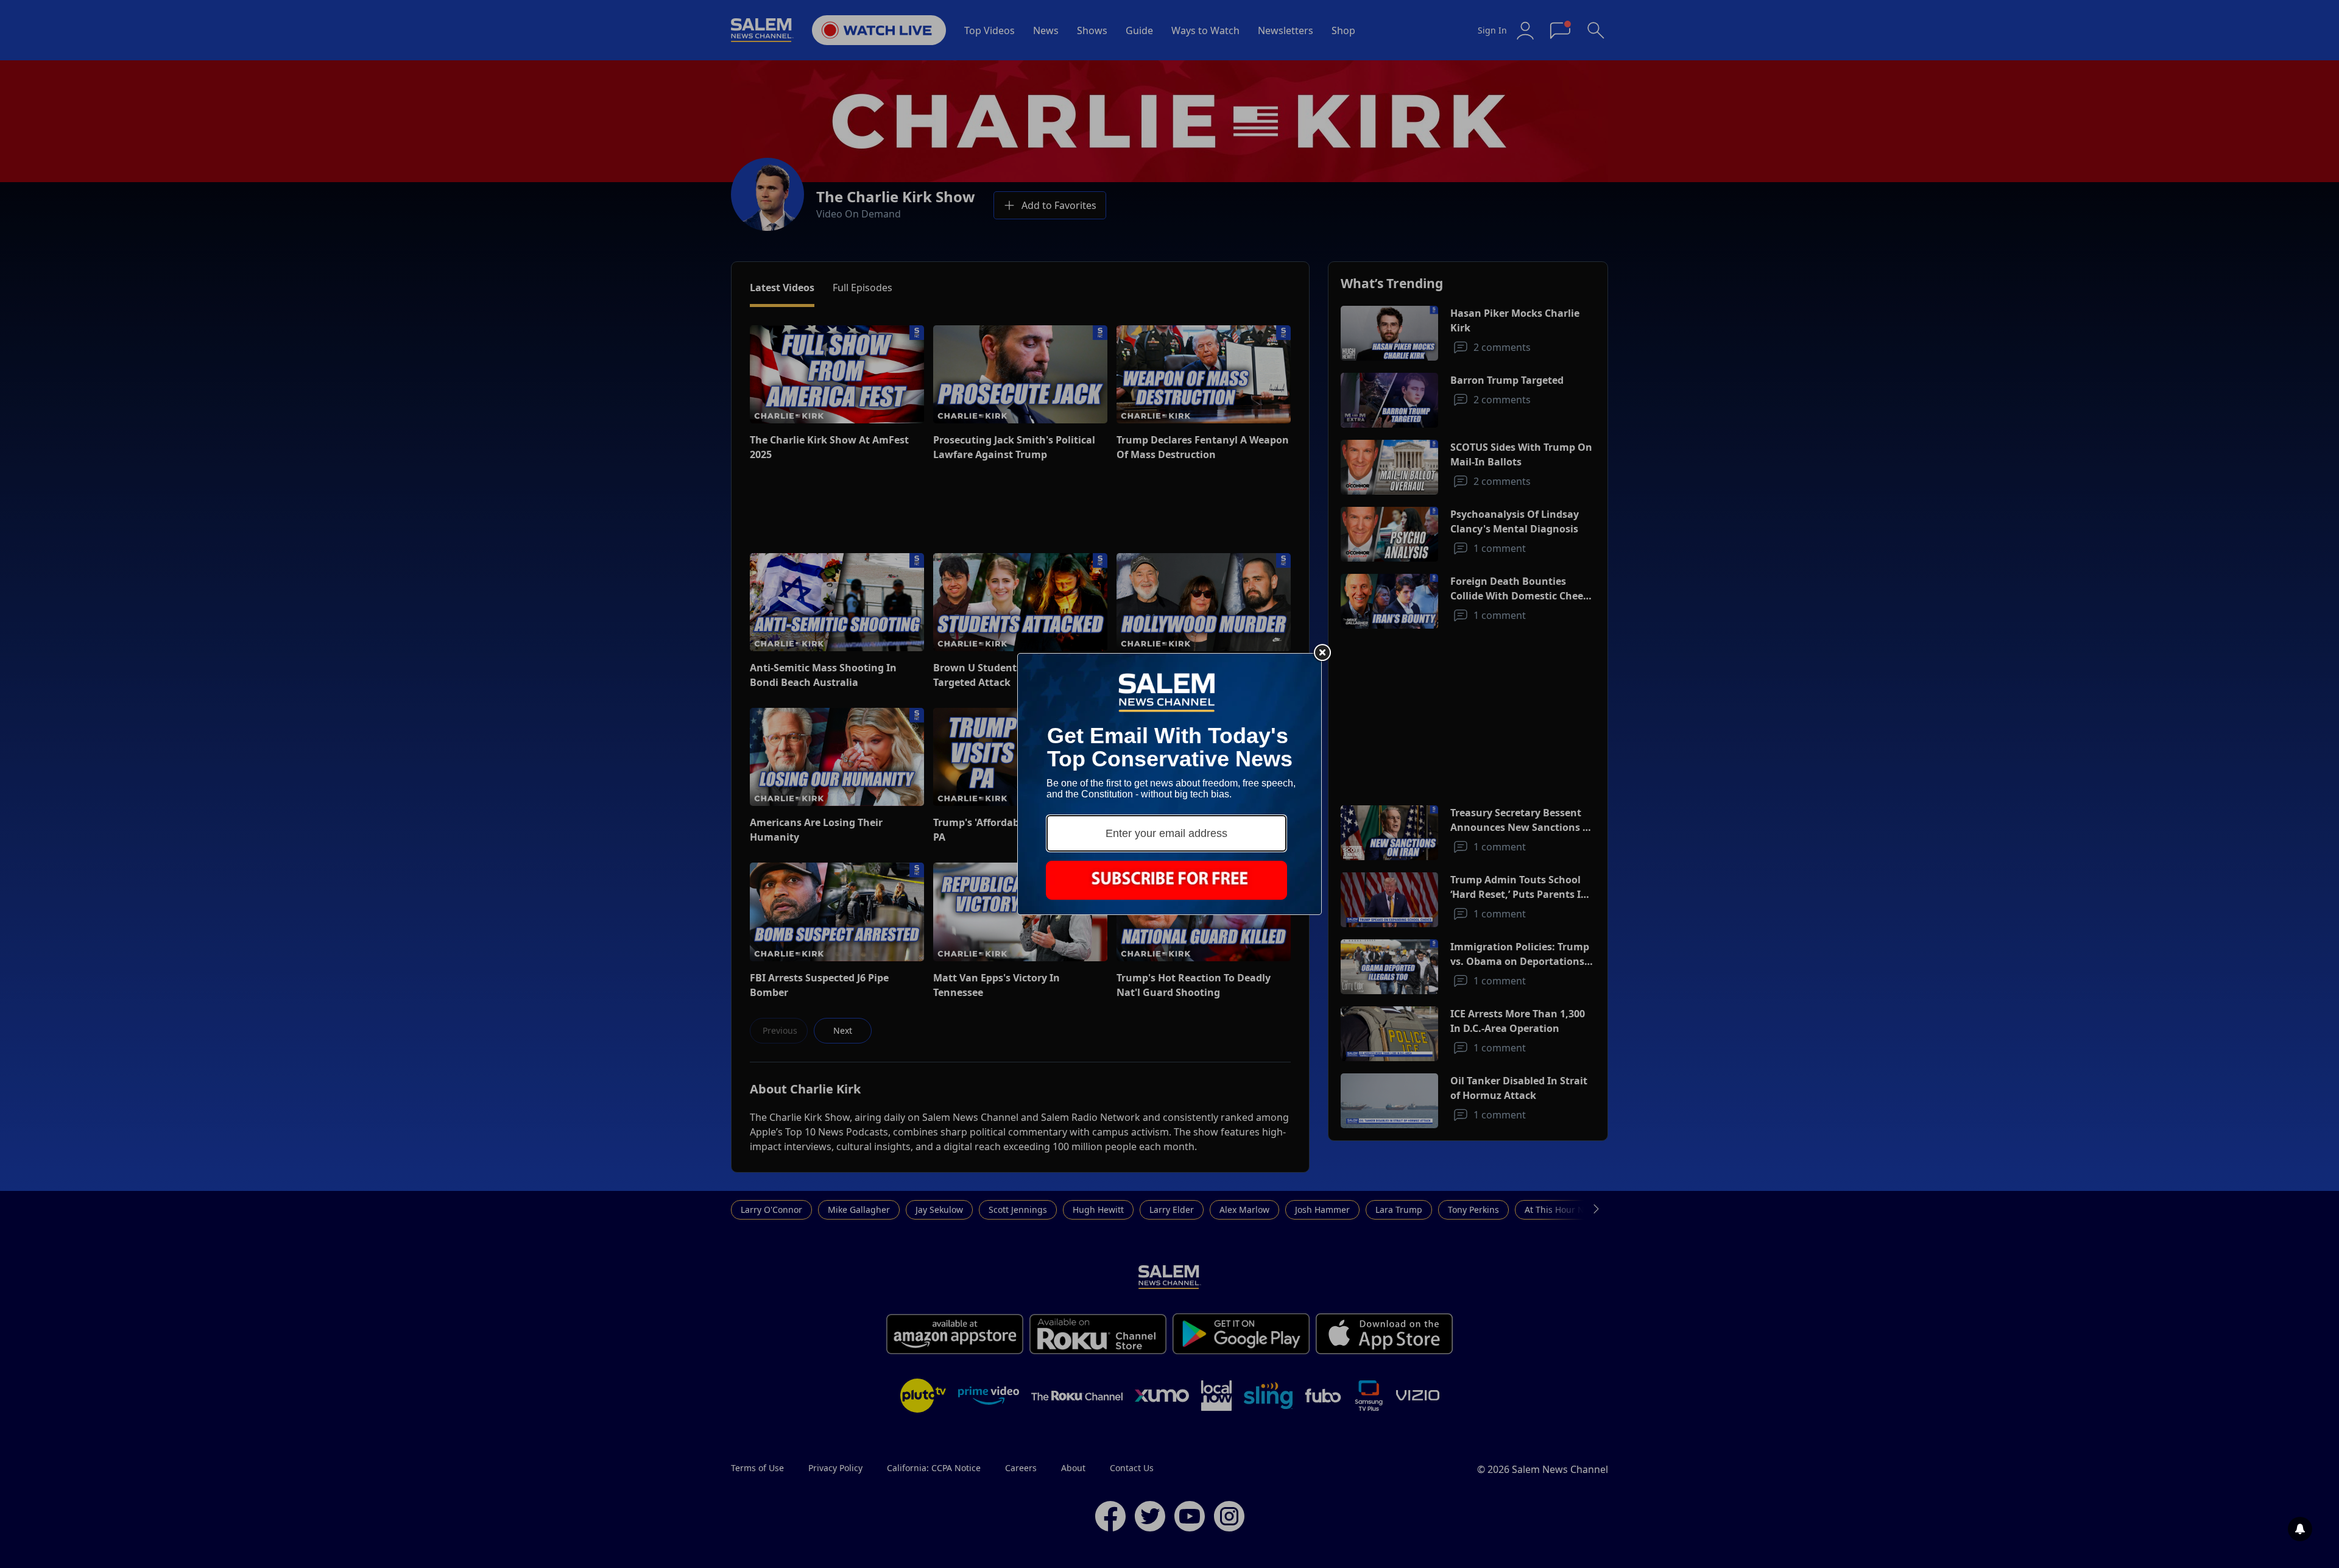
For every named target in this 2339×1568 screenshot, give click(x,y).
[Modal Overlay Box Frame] (1169, 784)
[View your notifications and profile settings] (2300, 1529)
